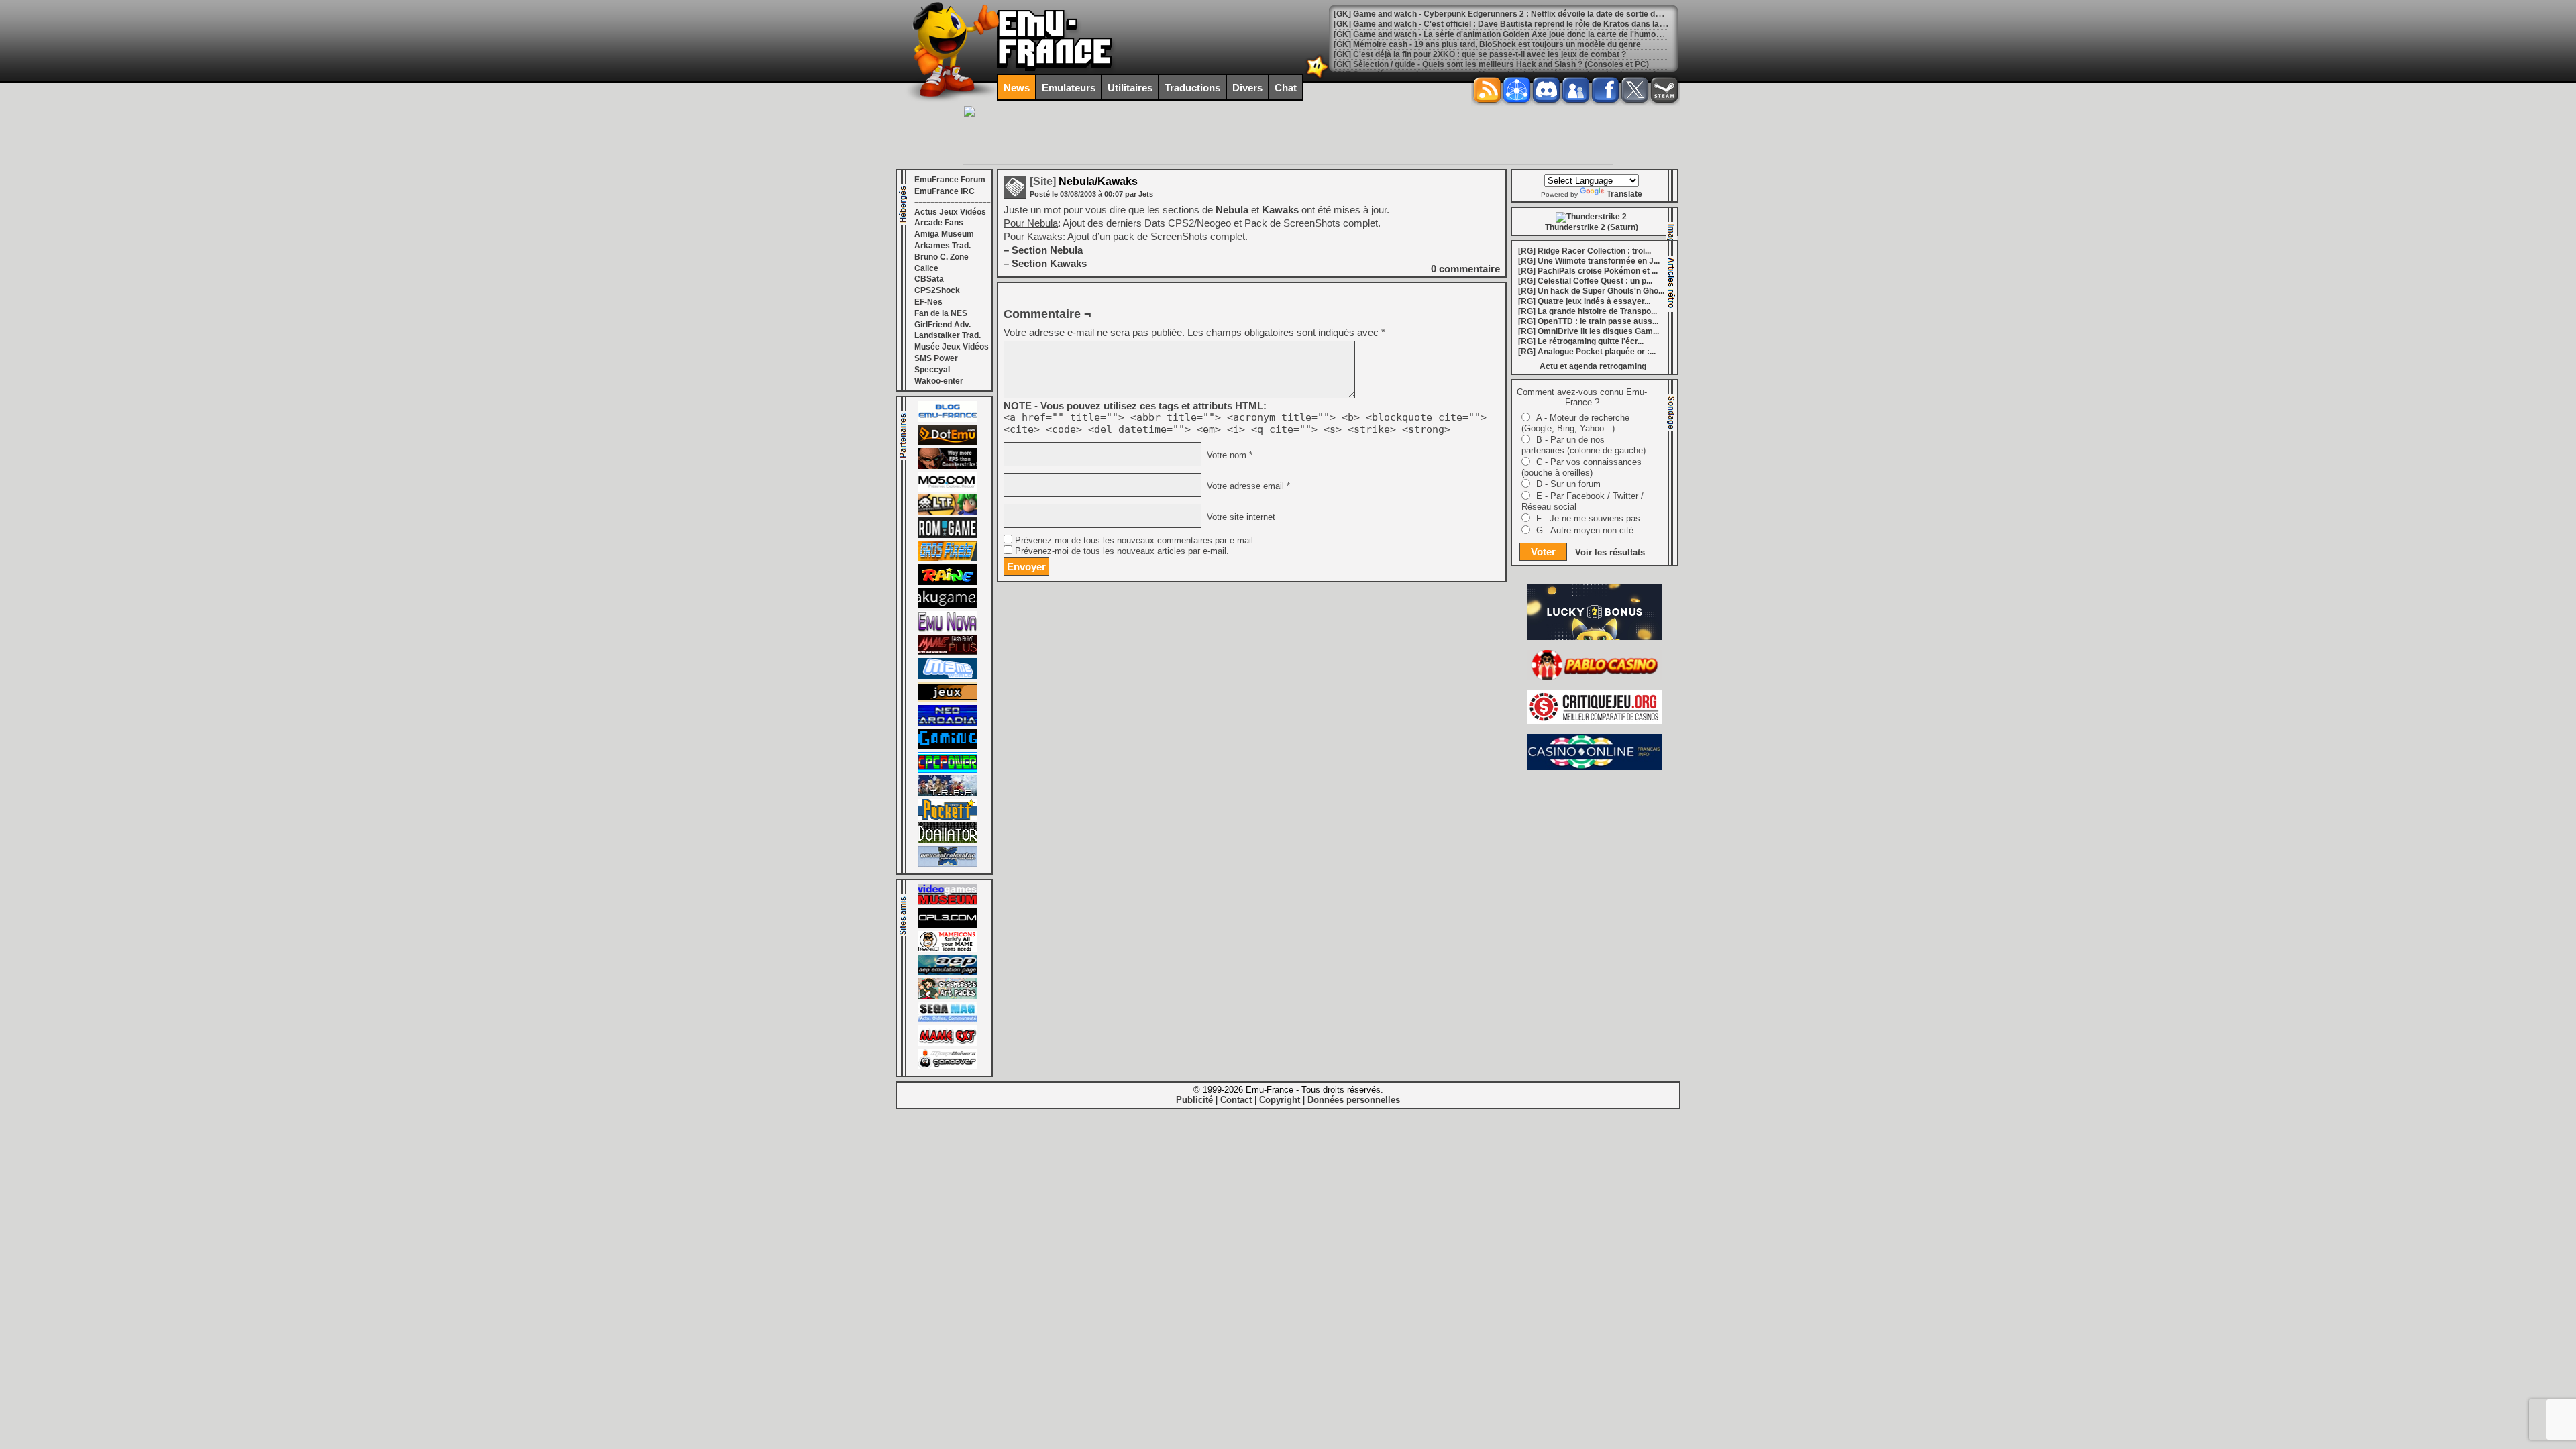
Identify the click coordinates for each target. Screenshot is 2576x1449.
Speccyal (932, 370)
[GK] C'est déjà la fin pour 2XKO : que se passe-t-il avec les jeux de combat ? (1480, 54)
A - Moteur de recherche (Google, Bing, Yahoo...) (1575, 423)
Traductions (1192, 88)
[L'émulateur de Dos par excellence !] (948, 466)
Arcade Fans (939, 223)
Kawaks (1282, 210)
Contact (1236, 1100)
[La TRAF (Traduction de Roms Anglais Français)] (948, 794)
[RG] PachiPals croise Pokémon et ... (1588, 271)
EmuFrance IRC (945, 191)
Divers (1247, 88)
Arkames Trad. (943, 246)
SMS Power (936, 358)
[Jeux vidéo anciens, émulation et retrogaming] (948, 629)
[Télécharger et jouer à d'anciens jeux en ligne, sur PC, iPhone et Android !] (948, 443)
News (1017, 88)
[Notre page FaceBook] (1605, 90)
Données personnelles (1354, 1100)
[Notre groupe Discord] (1546, 90)
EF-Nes (928, 302)
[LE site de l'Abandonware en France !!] (948, 512)
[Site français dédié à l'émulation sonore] (948, 926)
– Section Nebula (1043, 250)
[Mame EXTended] (948, 1043)
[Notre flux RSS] (1487, 90)
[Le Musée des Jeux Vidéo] (948, 902)
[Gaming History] (948, 747)
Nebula (1233, 210)
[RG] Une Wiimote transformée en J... (1589, 261)
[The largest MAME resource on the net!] (948, 676)
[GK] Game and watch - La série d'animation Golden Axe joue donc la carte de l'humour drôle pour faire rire (1537, 34)
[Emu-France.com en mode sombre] (1318, 77)
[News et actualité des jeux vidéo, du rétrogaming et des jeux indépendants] (948, 535)
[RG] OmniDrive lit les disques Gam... (1589, 331)
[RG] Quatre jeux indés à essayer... (1584, 301)
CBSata (929, 279)
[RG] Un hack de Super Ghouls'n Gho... (1591, 291)
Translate (1624, 194)
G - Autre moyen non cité (1585, 530)
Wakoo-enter (939, 381)
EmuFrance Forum (950, 180)
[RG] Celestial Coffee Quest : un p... (1585, 281)
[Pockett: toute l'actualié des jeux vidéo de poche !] (948, 817)
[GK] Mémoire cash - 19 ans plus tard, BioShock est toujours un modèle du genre (1487, 44)
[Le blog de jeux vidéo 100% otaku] (948, 606)
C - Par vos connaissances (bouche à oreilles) (1581, 467)
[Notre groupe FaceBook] (1576, 90)
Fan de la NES (941, 313)
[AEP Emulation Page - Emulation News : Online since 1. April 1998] (948, 973)
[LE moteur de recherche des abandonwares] (948, 700)
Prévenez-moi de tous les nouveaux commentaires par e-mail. (1135, 541)
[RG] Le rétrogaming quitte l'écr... (1581, 341)
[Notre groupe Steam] (1664, 90)
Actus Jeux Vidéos (950, 212)
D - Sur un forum (1568, 484)
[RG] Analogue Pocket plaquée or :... (1587, 352)
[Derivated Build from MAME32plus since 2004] (948, 653)
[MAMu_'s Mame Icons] (948, 949)
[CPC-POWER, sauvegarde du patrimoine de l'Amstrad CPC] (948, 770)
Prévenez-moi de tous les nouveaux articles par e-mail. (1122, 551)
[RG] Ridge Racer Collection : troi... (1585, 251)
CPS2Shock (937, 290)
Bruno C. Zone (942, 257)
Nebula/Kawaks (1084, 181)
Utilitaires (1130, 88)
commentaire (1465, 269)
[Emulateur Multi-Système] (948, 841)
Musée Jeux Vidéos (952, 347)
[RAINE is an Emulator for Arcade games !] (948, 582)
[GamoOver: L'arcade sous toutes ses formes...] (948, 1067)
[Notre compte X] (1635, 90)
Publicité (1194, 1100)
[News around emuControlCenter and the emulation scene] (948, 864)
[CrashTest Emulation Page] (948, 996)
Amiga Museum (944, 234)
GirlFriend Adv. (943, 325)
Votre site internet (1240, 517)
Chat (1286, 88)
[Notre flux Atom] (1517, 90)
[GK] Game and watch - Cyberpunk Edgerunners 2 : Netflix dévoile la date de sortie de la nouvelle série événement (1551, 14)
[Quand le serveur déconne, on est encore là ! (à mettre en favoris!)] (948, 419)
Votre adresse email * (1247, 486)
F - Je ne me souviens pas (1588, 518)
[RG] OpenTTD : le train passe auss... (1588, 321)
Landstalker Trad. (948, 335)
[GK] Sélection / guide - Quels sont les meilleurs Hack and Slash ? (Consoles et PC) (1491, 64)
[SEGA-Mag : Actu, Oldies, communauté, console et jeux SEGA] (948, 1020)
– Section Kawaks (1045, 263)
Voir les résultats (1610, 552)
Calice (926, 268)
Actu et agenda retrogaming (1593, 366)
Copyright (1280, 1100)
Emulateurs (1069, 88)
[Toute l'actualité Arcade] (948, 723)
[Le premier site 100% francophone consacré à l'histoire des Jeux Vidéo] (948, 559)
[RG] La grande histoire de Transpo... (1588, 311)
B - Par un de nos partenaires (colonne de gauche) (1584, 445)
